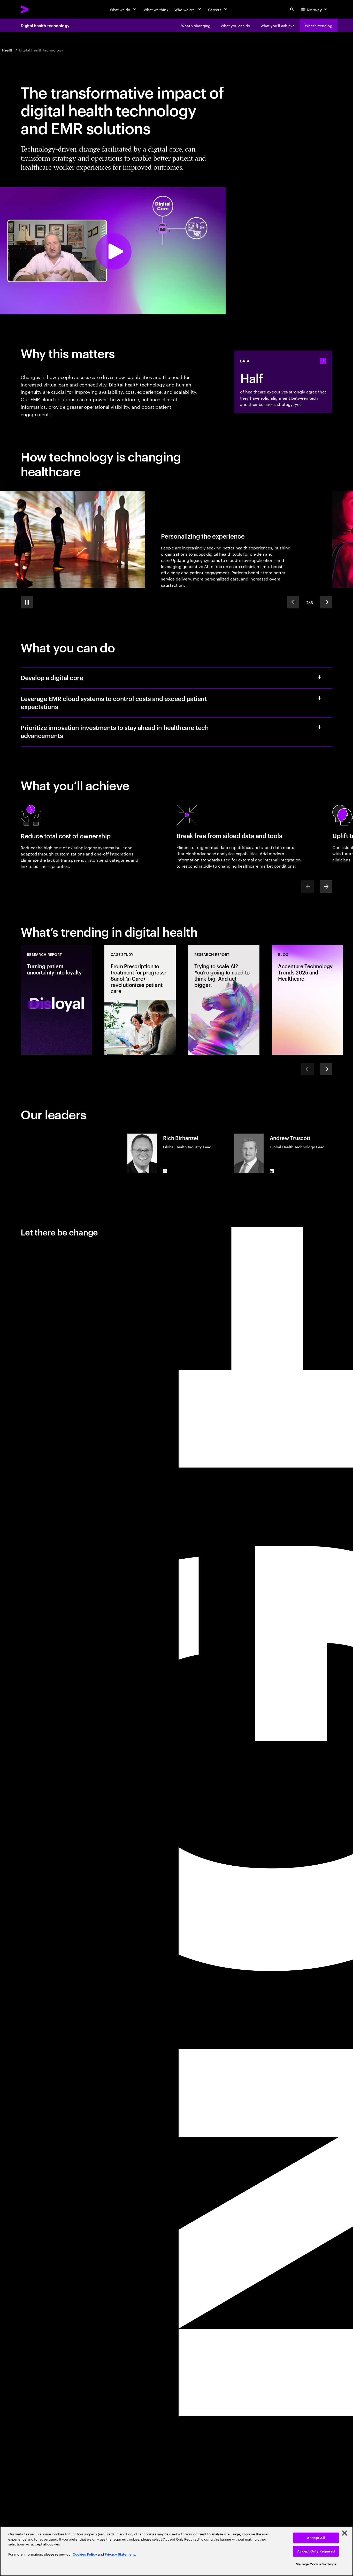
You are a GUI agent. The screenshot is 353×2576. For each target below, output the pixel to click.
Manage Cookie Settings (316, 2564)
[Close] (345, 2533)
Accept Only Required (316, 2551)
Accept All (316, 2538)
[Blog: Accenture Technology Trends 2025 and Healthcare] (308, 1000)
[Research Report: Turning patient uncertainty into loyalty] (56, 1000)
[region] (177, 2551)
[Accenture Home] (36, 9)
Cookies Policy (85, 2554)
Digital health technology (45, 25)
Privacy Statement (120, 2554)
